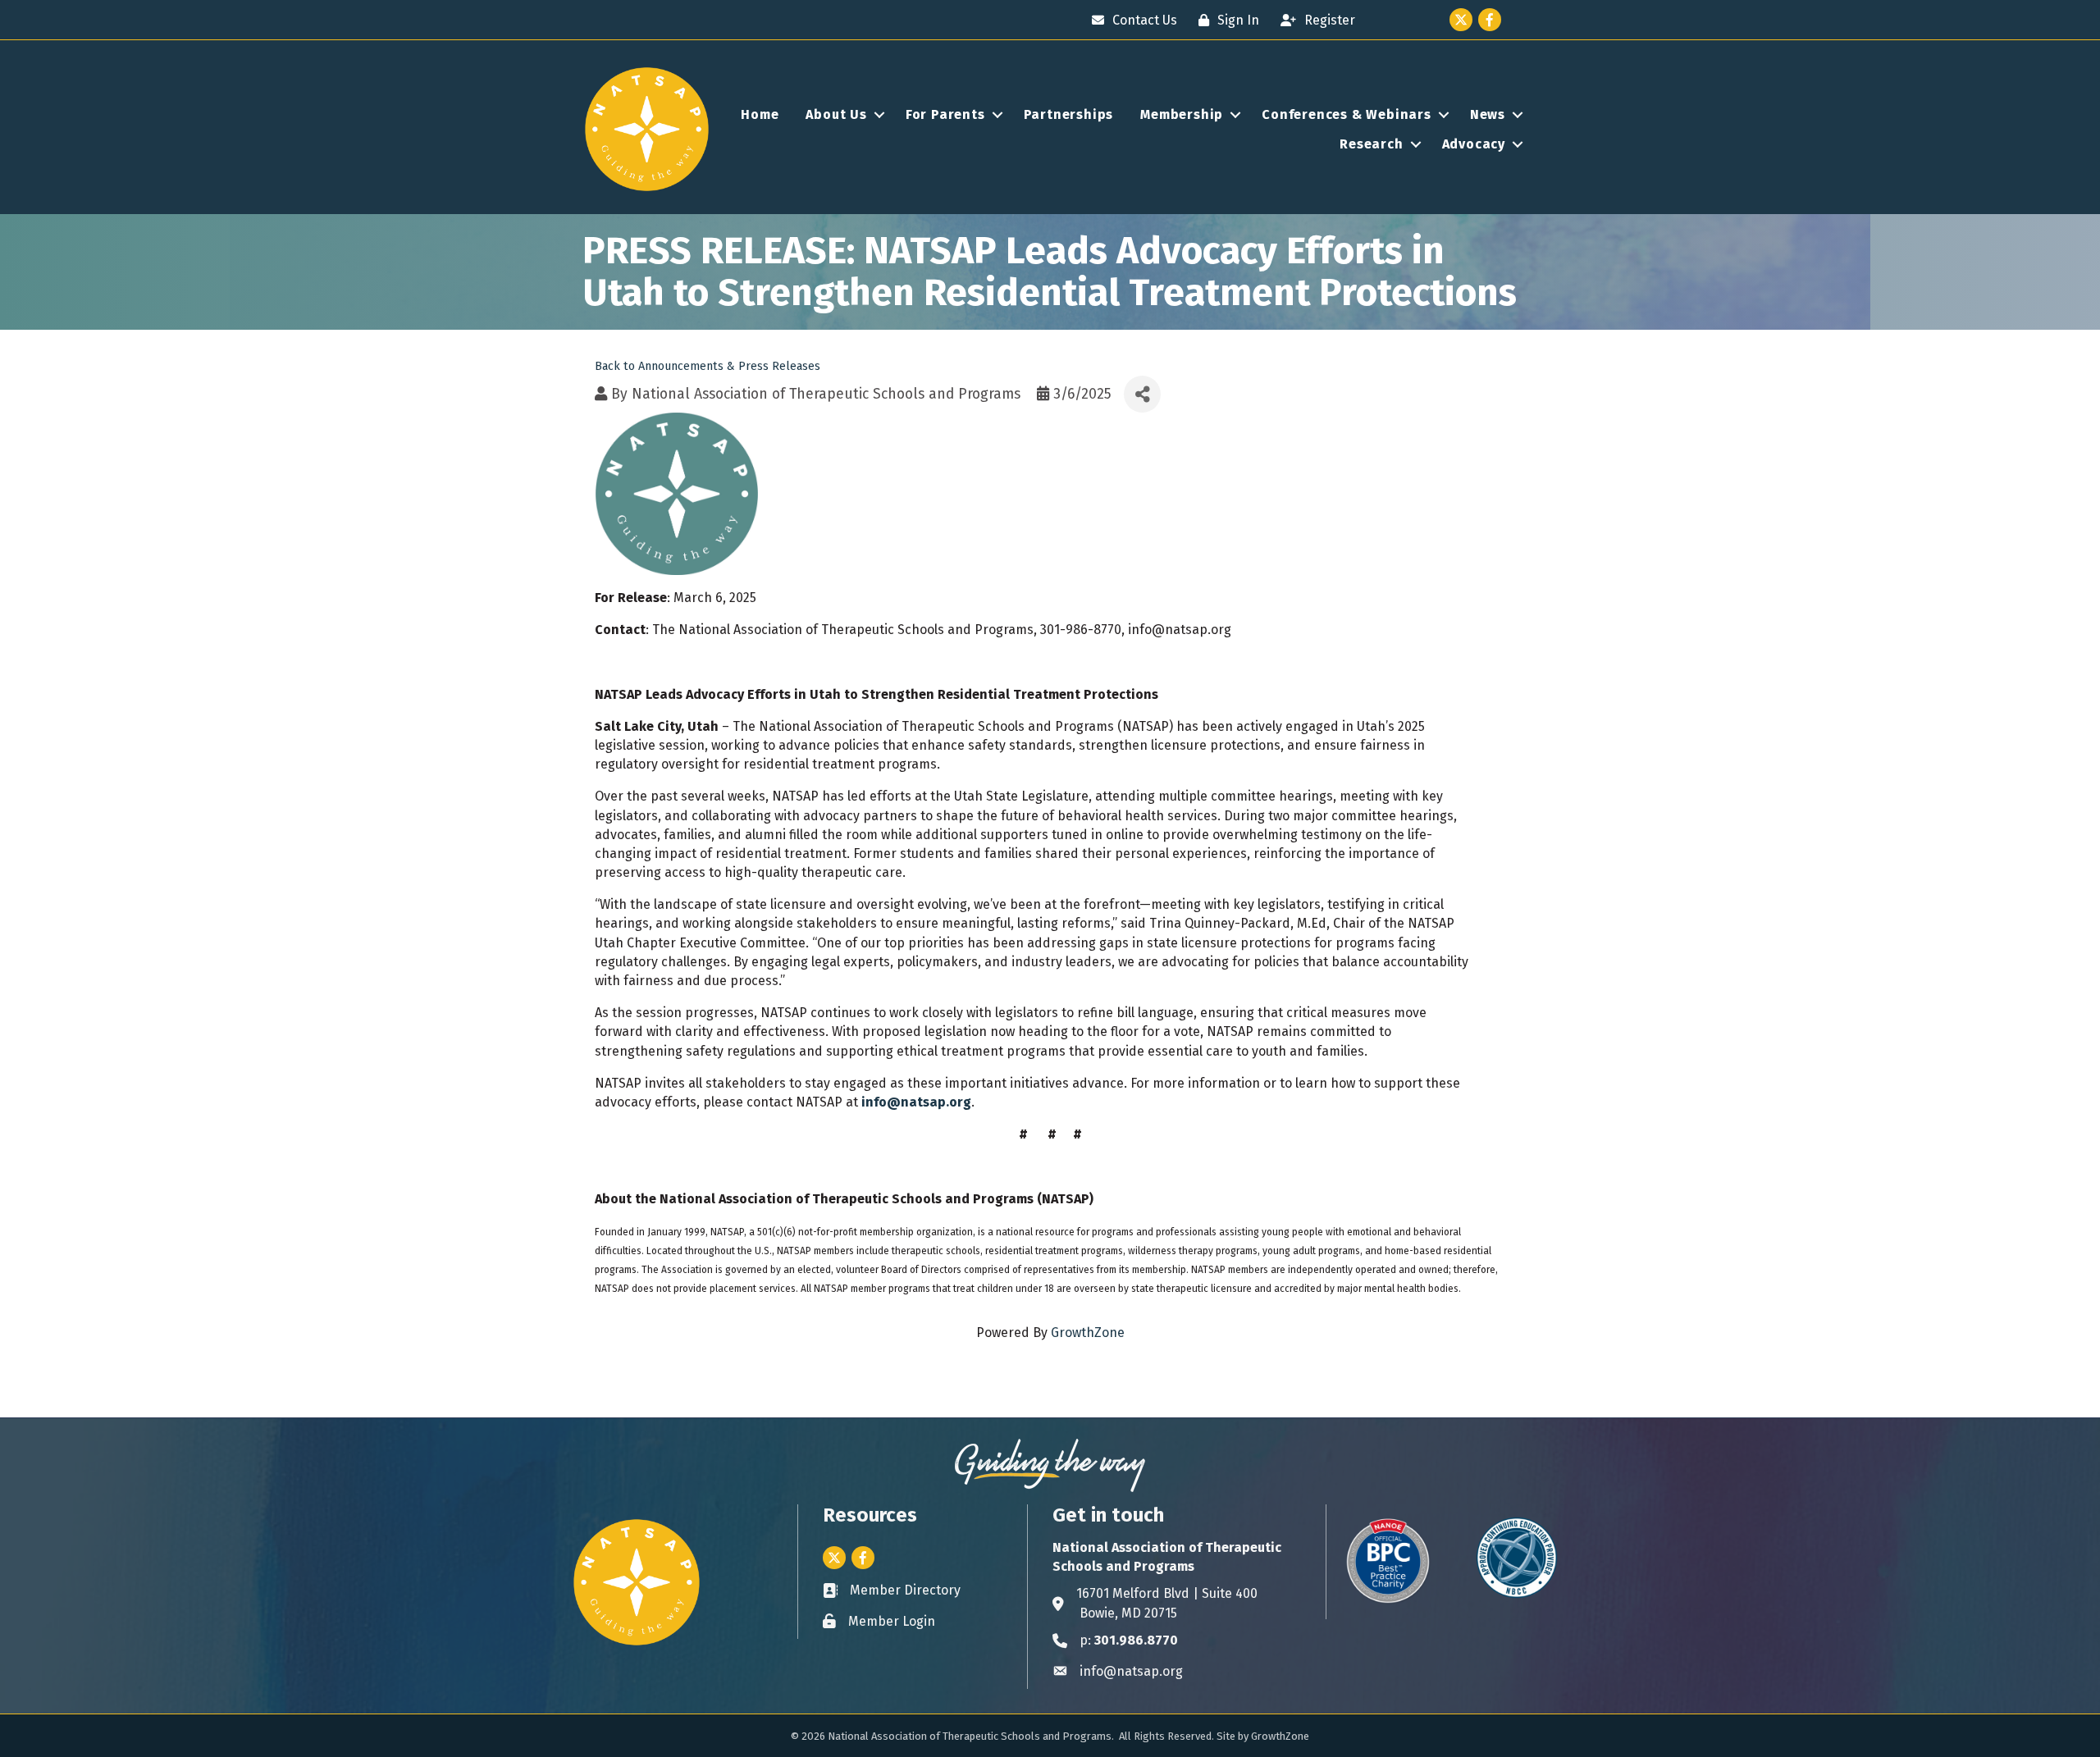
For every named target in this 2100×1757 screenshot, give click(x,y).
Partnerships (1069, 114)
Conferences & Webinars (1347, 114)
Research (1371, 144)
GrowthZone (1088, 1333)
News (1488, 114)
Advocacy (1474, 144)
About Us (836, 114)
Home (760, 114)
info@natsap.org (916, 1102)
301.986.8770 (1136, 1640)
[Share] (1142, 394)
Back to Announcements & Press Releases (708, 366)
